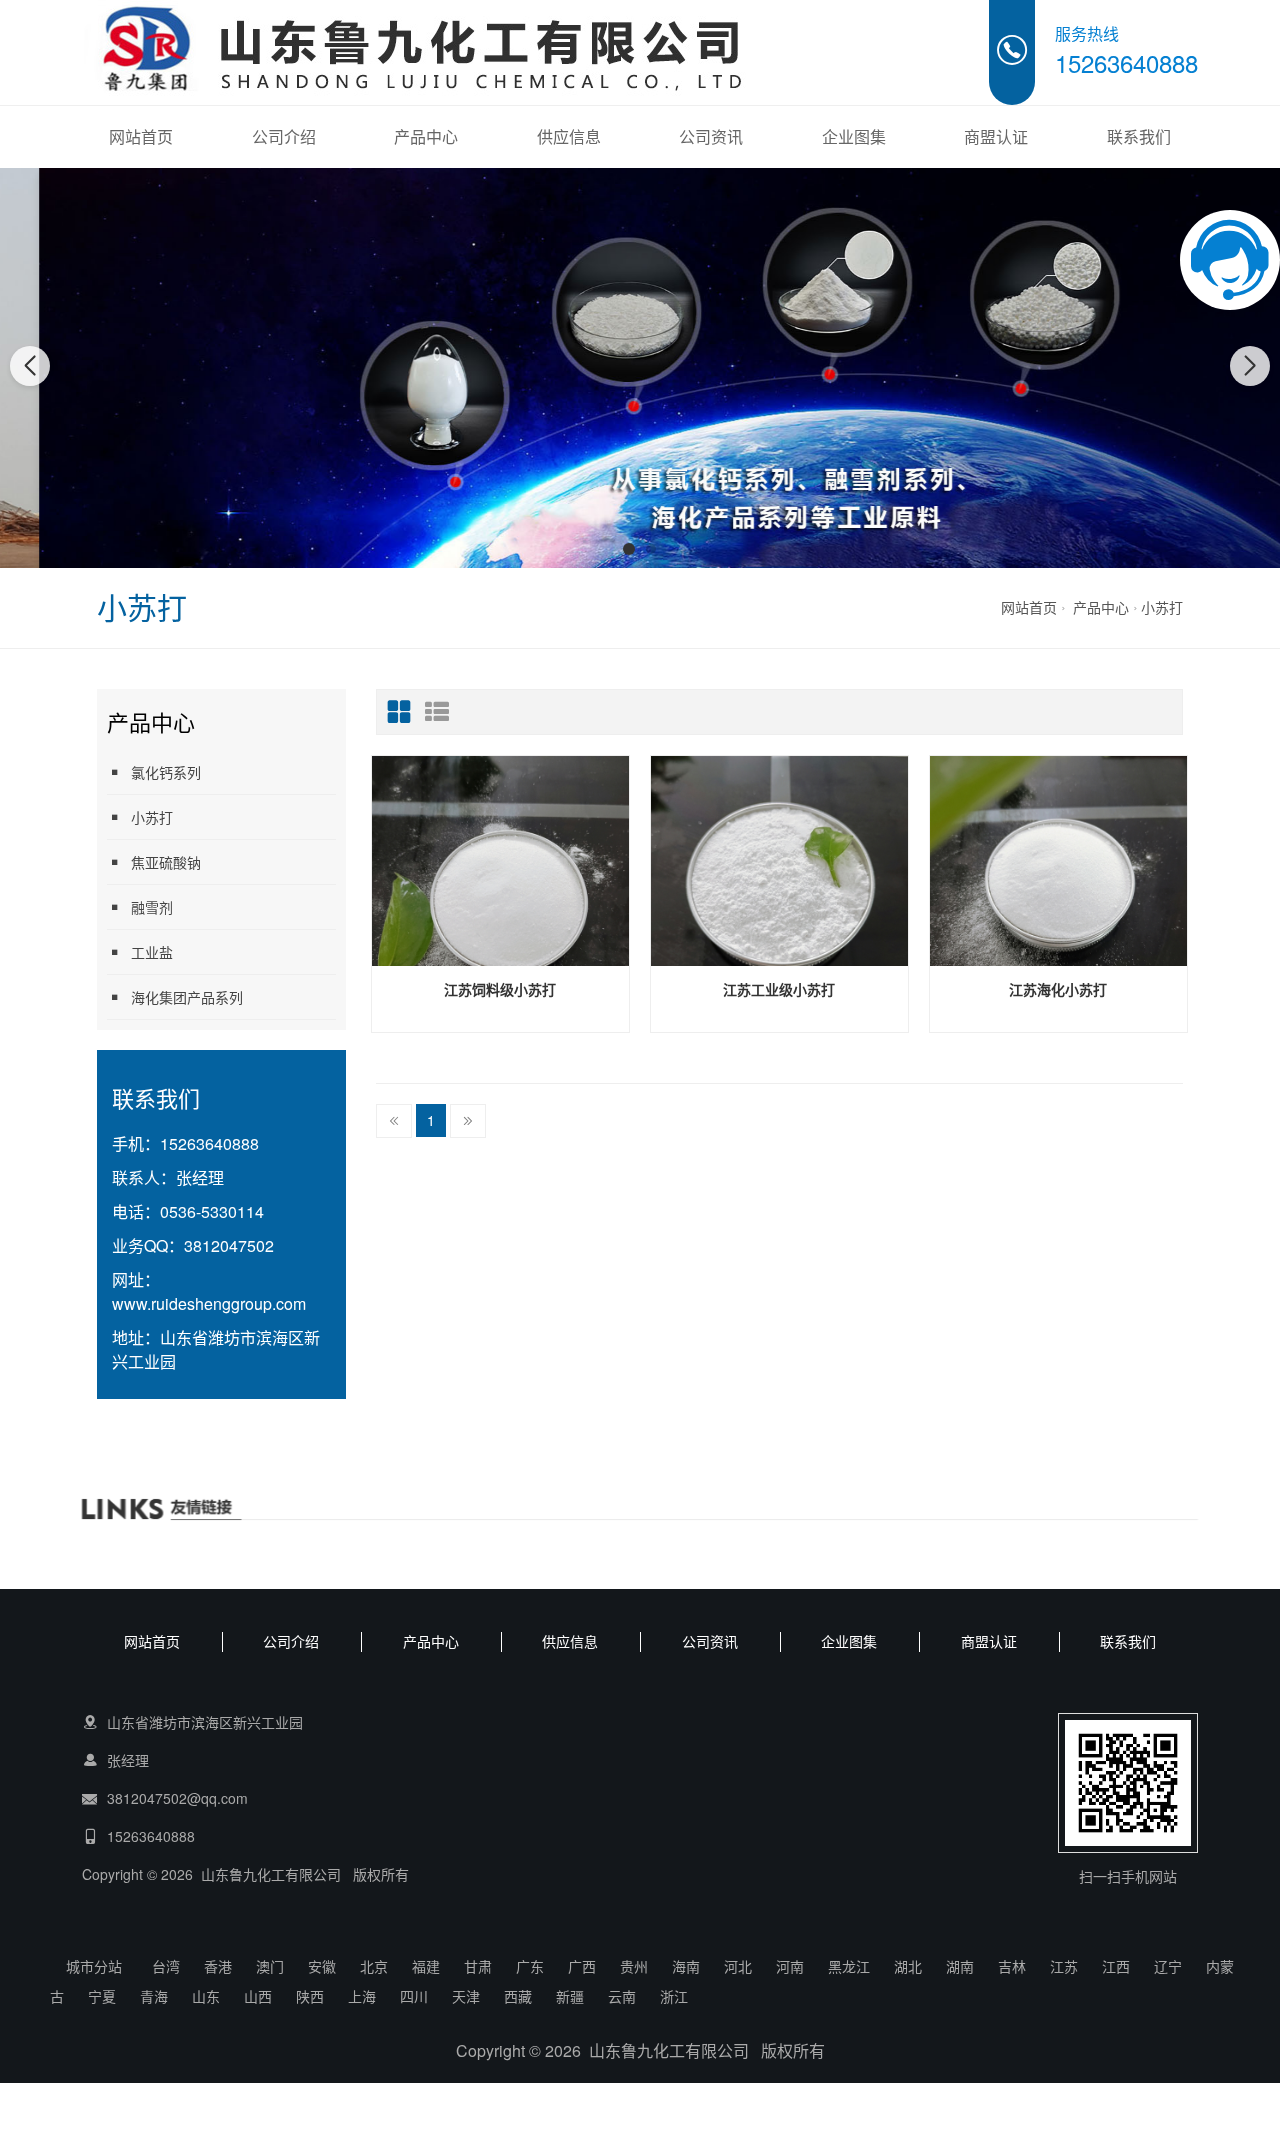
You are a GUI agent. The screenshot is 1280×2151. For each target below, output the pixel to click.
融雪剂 (152, 907)
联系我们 (1139, 136)
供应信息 (569, 136)
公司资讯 (711, 136)
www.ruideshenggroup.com (209, 1303)
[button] (629, 549)
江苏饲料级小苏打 (500, 989)
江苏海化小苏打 (1058, 989)
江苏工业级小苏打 (779, 989)
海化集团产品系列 (187, 997)
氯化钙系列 (166, 772)
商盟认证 (996, 136)
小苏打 (1162, 607)
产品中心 (426, 136)
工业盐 (152, 952)
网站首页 (141, 136)
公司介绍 (284, 136)
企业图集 (854, 136)
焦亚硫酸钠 (166, 862)
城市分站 (94, 1966)
